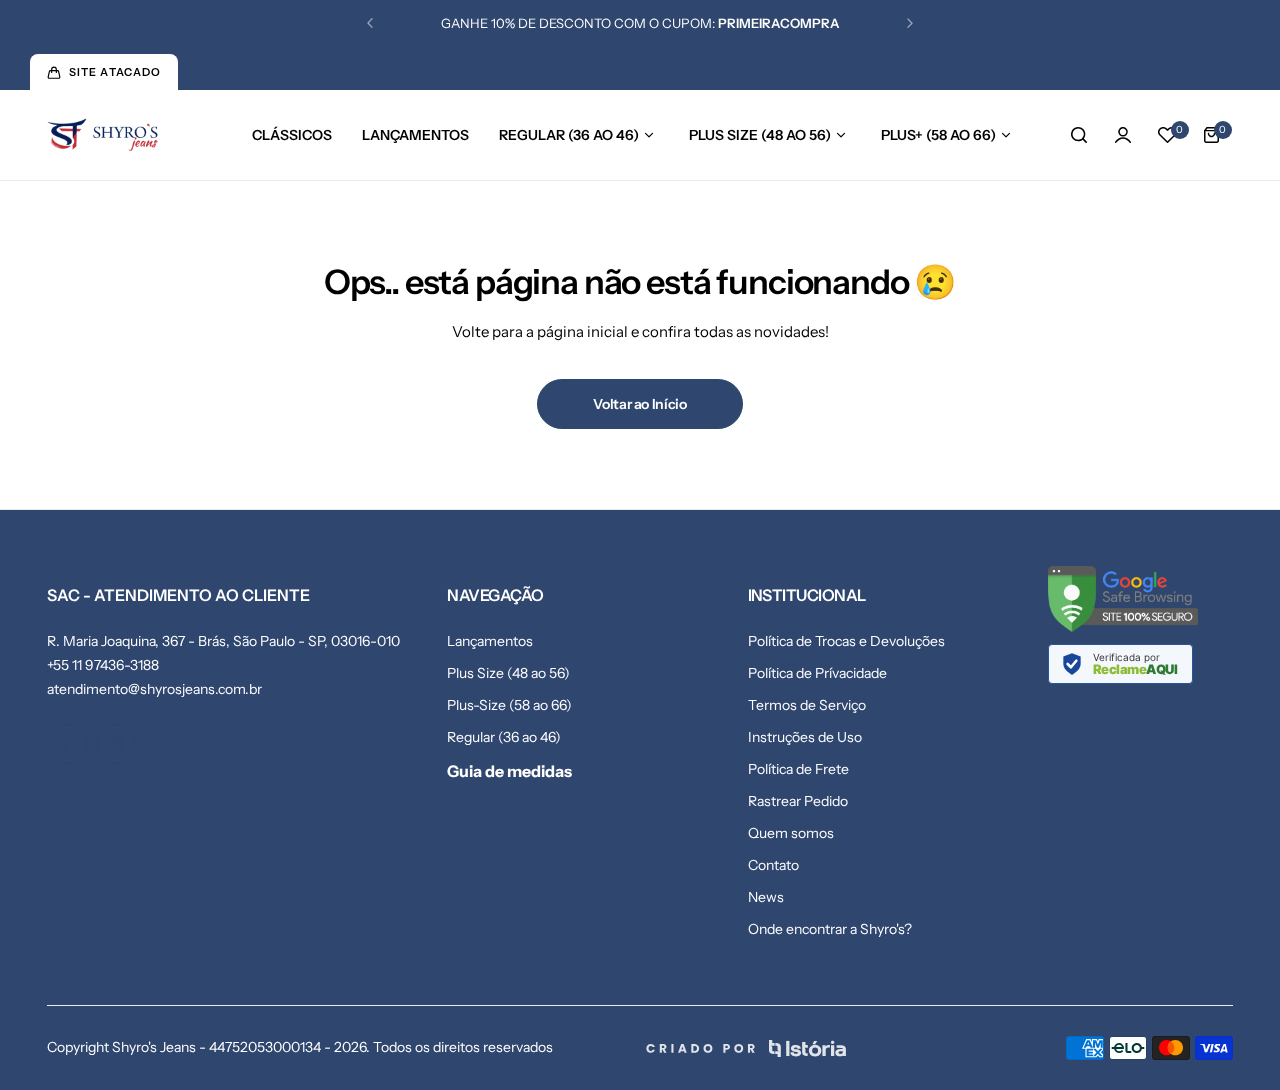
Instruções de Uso (805, 737)
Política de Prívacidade (817, 673)
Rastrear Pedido (798, 801)
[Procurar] (1079, 135)
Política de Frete (798, 769)
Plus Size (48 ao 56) (508, 673)
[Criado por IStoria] (746, 1048)
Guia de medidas (509, 771)
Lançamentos (490, 641)
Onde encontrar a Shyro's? (830, 929)
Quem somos (791, 833)
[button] (370, 23)
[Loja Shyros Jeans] (103, 135)
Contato (773, 865)
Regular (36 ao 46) (504, 737)
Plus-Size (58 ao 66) (509, 705)
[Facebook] (67, 744)
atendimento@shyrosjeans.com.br (154, 689)
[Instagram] (117, 744)
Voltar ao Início (640, 404)
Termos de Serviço (807, 705)
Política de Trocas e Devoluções (846, 641)
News (766, 897)
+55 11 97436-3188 (103, 665)
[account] (1123, 135)
